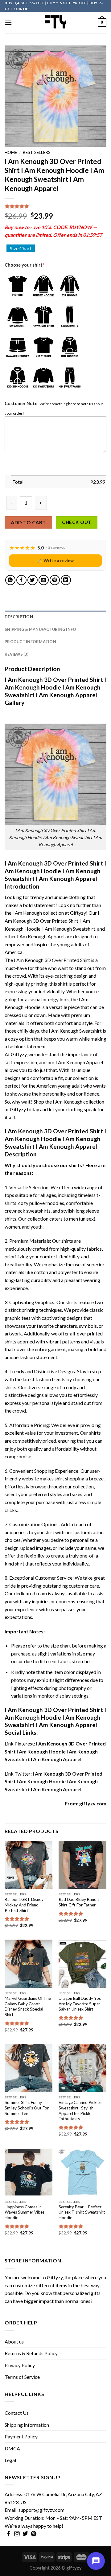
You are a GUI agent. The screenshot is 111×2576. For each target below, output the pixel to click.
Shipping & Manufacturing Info (40, 629)
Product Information (30, 642)
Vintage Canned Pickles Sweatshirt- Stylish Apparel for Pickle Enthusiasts (80, 2111)
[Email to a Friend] (44, 580)
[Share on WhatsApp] (10, 580)
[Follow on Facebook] (9, 2534)
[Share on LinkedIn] (66, 580)
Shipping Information (27, 2425)
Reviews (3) (16, 654)
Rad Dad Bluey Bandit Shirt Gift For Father (79, 1902)
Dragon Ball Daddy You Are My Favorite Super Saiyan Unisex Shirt (80, 2004)
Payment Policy (21, 2436)
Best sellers (37, 152)
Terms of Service (22, 2377)
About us (14, 2341)
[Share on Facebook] (21, 580)
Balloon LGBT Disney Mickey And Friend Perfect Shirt (24, 1905)
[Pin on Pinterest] (55, 580)
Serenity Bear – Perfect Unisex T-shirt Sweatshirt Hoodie (82, 2212)
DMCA (12, 2448)
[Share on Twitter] (33, 580)
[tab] (55, 617)
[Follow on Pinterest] (34, 2534)
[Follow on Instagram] (17, 2534)
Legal (10, 2460)
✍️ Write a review (55, 560)
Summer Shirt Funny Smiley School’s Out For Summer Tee (27, 2108)
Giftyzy (55, 2277)
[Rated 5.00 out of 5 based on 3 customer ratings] (55, 206)
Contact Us (17, 2413)
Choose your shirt (24, 265)
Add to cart (28, 522)
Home (11, 152)
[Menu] (8, 23)
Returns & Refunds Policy (31, 2353)
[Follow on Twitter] (25, 2534)
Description (19, 617)
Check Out (77, 522)
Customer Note (21, 403)
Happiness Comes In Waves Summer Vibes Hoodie (25, 2212)
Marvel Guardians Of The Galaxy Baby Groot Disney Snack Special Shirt (28, 2006)
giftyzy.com (93, 1803)
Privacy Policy (20, 2365)
